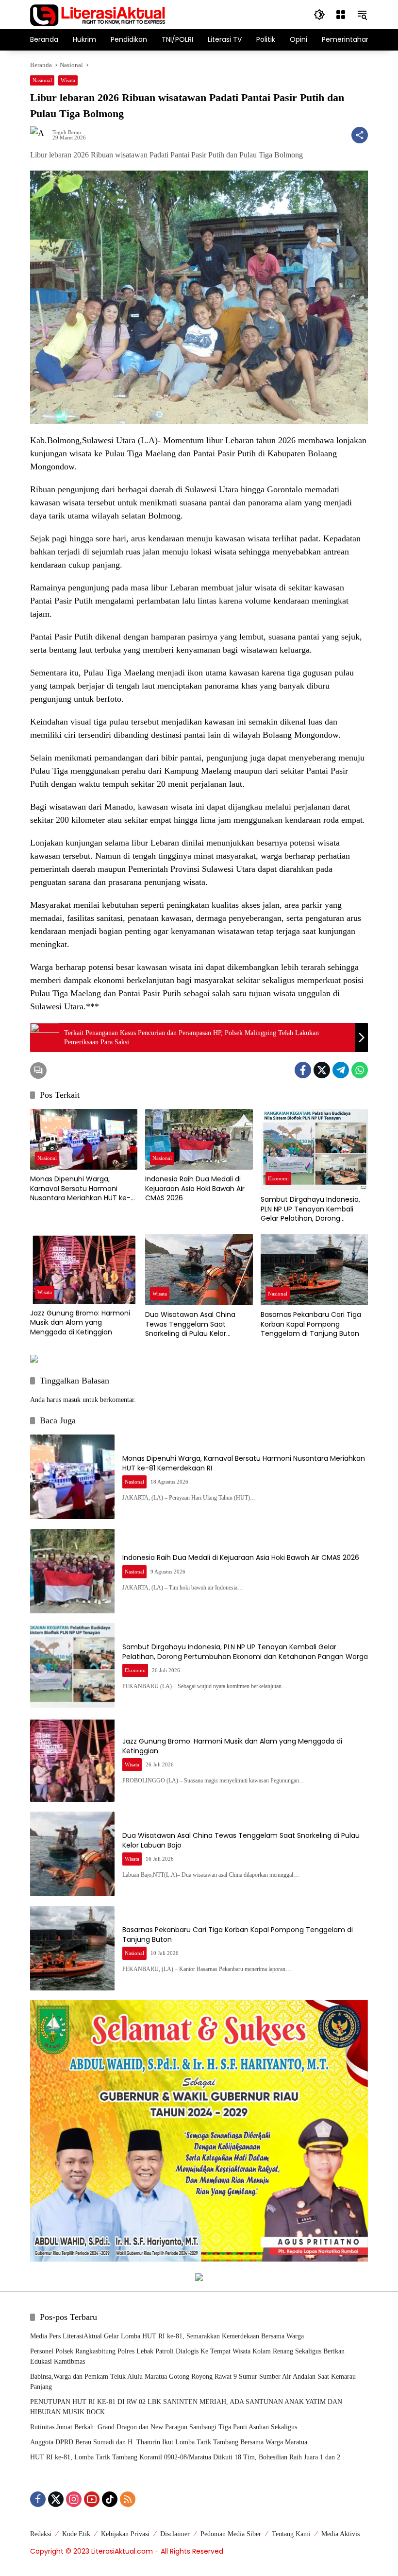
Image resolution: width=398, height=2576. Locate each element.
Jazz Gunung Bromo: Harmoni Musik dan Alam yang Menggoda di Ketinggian (80, 1323)
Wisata (68, 80)
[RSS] (128, 2499)
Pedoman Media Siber (231, 2534)
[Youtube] (92, 2499)
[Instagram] (74, 2499)
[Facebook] (303, 1070)
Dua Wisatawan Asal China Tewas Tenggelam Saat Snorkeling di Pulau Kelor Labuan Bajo (190, 1324)
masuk (72, 1400)
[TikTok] (110, 2499)
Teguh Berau (67, 132)
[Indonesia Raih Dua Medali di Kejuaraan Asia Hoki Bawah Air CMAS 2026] (199, 1139)
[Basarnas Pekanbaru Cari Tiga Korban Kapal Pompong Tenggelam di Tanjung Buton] (314, 1270)
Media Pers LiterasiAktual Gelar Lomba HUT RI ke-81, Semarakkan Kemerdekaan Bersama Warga (167, 2336)
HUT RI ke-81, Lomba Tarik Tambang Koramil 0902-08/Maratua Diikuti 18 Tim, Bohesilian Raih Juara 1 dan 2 (185, 2457)
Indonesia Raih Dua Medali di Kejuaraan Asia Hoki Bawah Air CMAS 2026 (195, 1189)
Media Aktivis (340, 2534)
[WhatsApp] (360, 1070)
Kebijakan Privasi (125, 2534)
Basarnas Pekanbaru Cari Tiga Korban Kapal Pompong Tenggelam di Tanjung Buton (311, 1324)
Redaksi (41, 2534)
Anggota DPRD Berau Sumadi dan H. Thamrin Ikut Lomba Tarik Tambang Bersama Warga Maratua (169, 2442)
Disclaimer (175, 2534)
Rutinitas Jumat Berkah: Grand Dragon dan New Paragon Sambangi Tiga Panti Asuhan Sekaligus (164, 2427)
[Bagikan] (360, 135)
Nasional (42, 80)
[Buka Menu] (341, 15)
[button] (319, 15)
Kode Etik (76, 2534)
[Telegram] (341, 1070)
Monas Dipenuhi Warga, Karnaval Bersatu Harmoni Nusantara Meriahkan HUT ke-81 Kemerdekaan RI (83, 1189)
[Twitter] (322, 1070)
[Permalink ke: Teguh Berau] (41, 135)
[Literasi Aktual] (98, 14)
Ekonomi (278, 1178)
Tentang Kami (291, 2534)
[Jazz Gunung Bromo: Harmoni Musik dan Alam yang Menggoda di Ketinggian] (84, 1269)
